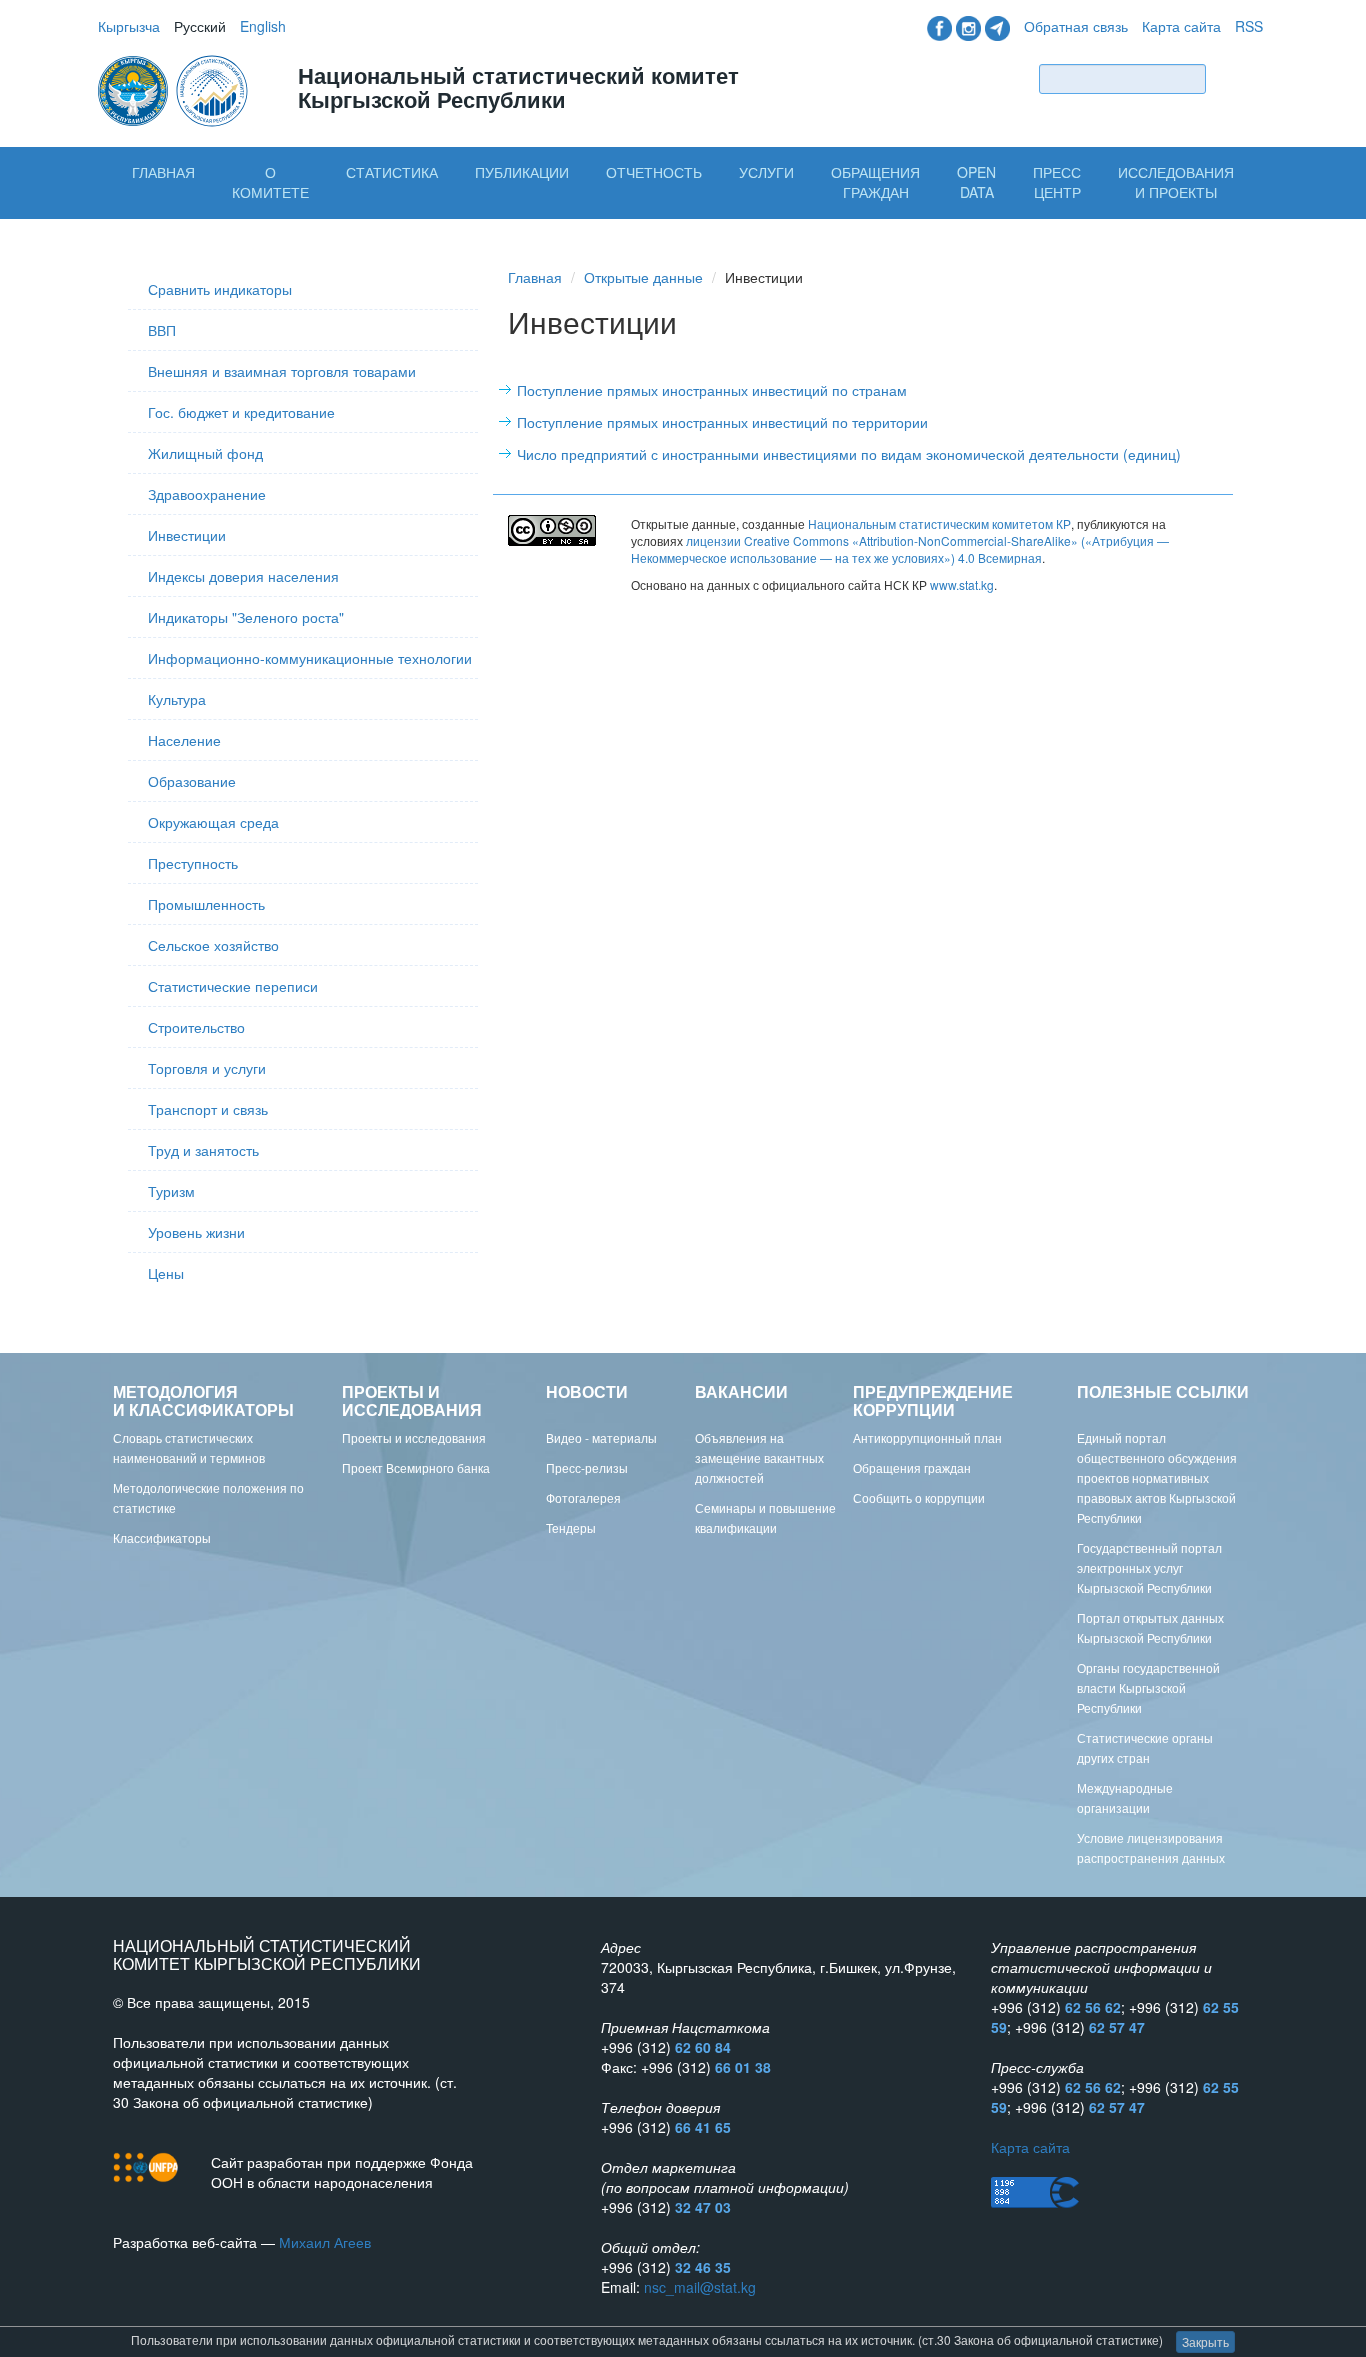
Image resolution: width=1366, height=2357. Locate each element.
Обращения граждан (875, 182)
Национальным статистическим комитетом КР (939, 523)
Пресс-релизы (587, 1467)
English (263, 26)
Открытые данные (643, 277)
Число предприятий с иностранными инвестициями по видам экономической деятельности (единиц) (849, 454)
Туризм (171, 1191)
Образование (192, 781)
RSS (1249, 26)
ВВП (162, 330)
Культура (177, 699)
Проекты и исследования (414, 1437)
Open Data (976, 182)
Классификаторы (162, 1537)
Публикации (522, 172)
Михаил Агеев (325, 2242)
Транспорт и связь (208, 1109)
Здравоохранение (207, 494)
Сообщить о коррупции (919, 1497)
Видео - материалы (601, 1437)
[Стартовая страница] (175, 89)
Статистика (392, 172)
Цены (166, 1273)
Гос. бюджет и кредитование (241, 412)
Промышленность (206, 904)
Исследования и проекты (1176, 182)
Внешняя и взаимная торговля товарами (282, 371)
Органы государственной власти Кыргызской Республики (1148, 1687)
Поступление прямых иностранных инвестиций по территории (722, 422)
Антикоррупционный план (927, 1437)
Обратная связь (1076, 26)
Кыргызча (129, 26)
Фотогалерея (583, 1497)
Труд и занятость (203, 1150)
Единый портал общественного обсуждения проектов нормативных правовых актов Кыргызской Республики (1157, 1477)
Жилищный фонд (205, 453)
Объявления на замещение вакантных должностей (759, 1457)
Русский (200, 26)
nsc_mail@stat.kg (700, 2287)
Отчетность (654, 172)
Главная (163, 172)
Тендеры (571, 1527)
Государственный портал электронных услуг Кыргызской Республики (1149, 1567)
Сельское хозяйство (213, 945)
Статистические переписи (233, 986)
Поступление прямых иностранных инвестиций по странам (712, 390)
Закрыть (1205, 2341)
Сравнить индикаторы (220, 289)
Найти (1239, 78)
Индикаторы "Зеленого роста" (246, 617)
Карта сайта (1181, 26)
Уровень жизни (196, 1232)
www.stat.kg (962, 584)
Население (184, 740)
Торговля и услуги (207, 1068)
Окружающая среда (213, 822)
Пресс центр (1057, 182)
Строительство (196, 1027)
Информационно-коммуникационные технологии (310, 658)
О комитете (270, 182)
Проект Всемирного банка (416, 1467)
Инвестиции (187, 535)
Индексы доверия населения (243, 576)
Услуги (766, 172)
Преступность (193, 863)
